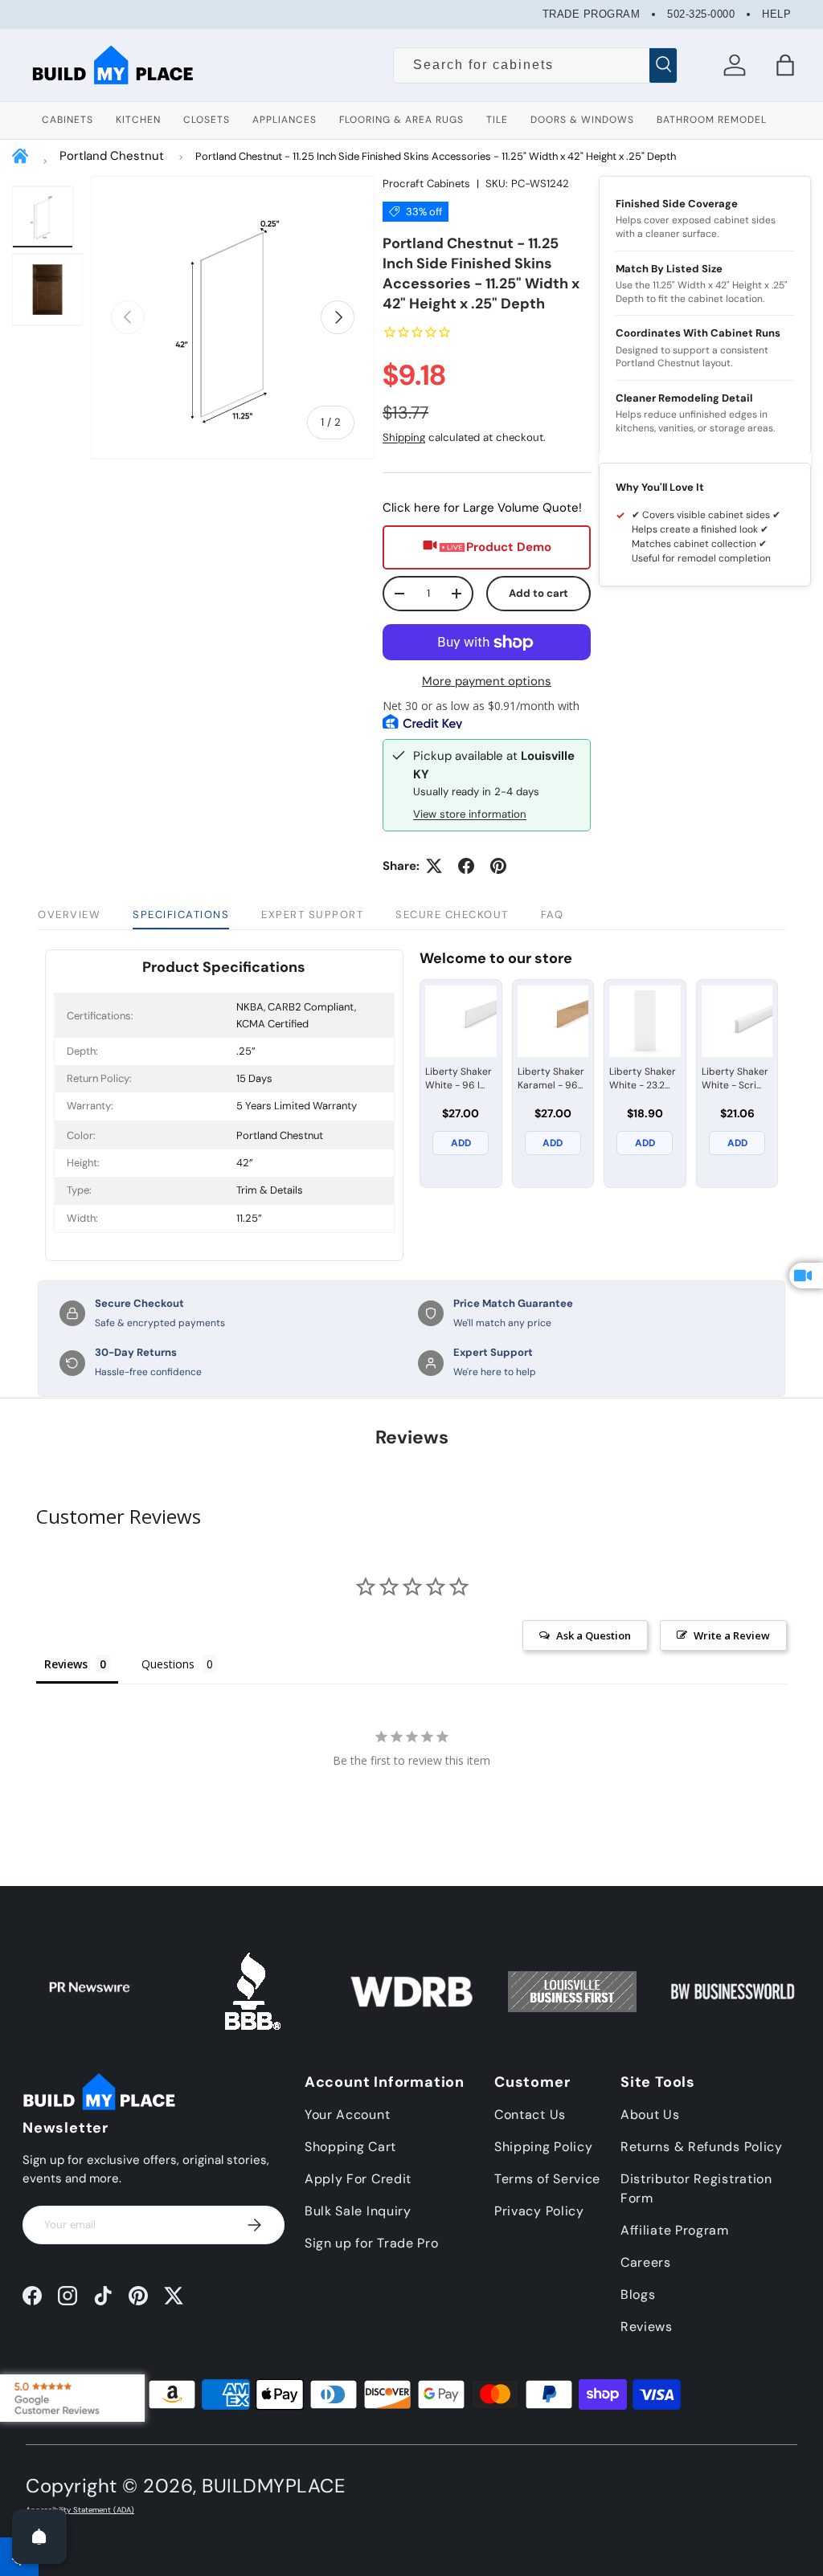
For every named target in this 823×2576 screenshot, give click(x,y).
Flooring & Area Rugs (401, 120)
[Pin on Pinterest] (498, 866)
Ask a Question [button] (594, 1635)
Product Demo (509, 547)
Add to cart (538, 593)
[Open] (39, 2537)
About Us (650, 2115)
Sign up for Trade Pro (372, 2243)
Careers (646, 2262)
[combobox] (535, 65)
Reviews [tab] (66, 1664)
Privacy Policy (539, 2211)
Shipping (404, 437)
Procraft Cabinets (426, 184)
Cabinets (68, 120)
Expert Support (312, 914)
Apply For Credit (358, 2179)
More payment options (487, 681)
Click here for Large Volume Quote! (482, 508)
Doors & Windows (582, 120)
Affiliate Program (675, 2230)
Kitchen (138, 120)
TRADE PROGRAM (592, 14)
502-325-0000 (701, 14)
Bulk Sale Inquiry (358, 2211)
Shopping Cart (350, 2147)
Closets (207, 120)
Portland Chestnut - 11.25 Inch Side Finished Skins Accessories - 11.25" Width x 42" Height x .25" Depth (436, 156)
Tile (497, 120)
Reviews (647, 2327)
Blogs (638, 2294)
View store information (470, 814)
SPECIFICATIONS (181, 914)
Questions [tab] (168, 1664)
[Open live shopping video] (806, 1276)
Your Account (347, 2115)
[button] (785, 65)
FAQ (553, 914)
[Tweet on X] (434, 866)
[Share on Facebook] (466, 866)
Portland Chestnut (112, 156)
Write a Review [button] (732, 1635)
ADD (461, 1143)
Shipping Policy (544, 2147)
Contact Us (530, 2115)
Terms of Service (547, 2179)
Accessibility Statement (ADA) (80, 2510)
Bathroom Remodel (712, 120)
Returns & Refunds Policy (702, 2147)
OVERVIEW (69, 914)
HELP (776, 14)
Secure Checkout (452, 914)
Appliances (285, 120)
